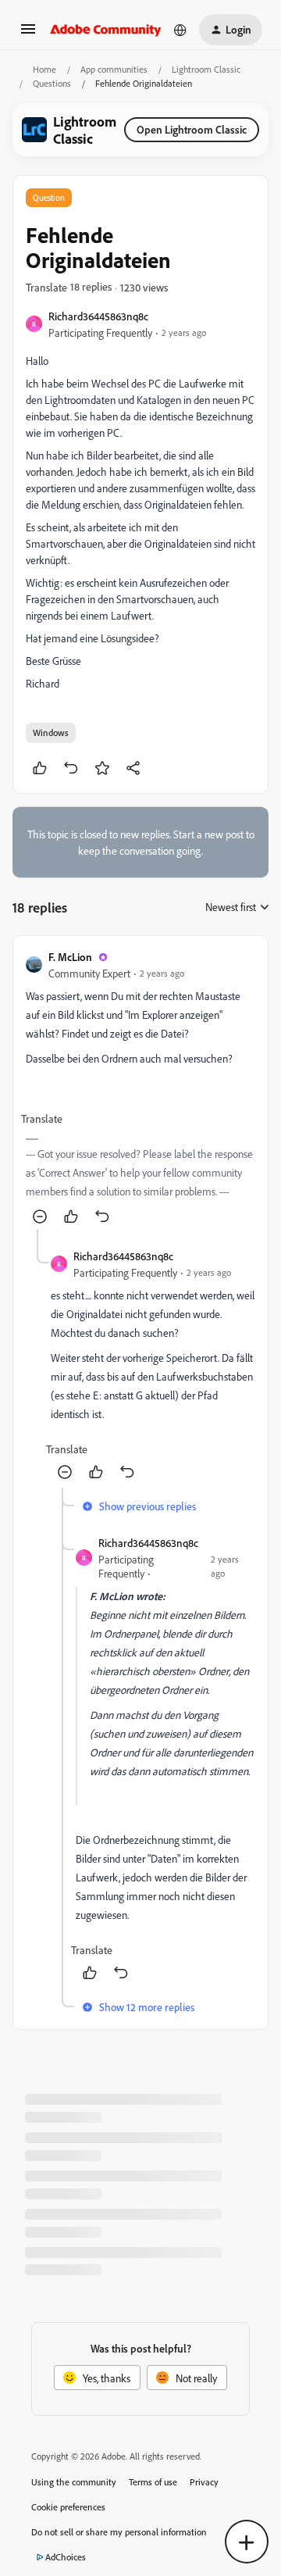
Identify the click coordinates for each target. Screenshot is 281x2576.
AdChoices (66, 2557)
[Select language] (180, 30)
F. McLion (70, 957)
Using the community (74, 2482)
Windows (51, 732)
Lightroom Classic (206, 69)
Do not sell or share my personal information (119, 2532)
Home (44, 69)
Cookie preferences (68, 2507)
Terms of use (153, 2482)
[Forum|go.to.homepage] (106, 30)
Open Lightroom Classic (192, 129)
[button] (28, 34)
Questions (52, 83)
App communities (114, 69)
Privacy (204, 2482)
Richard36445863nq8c (98, 316)
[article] (140, 1089)
